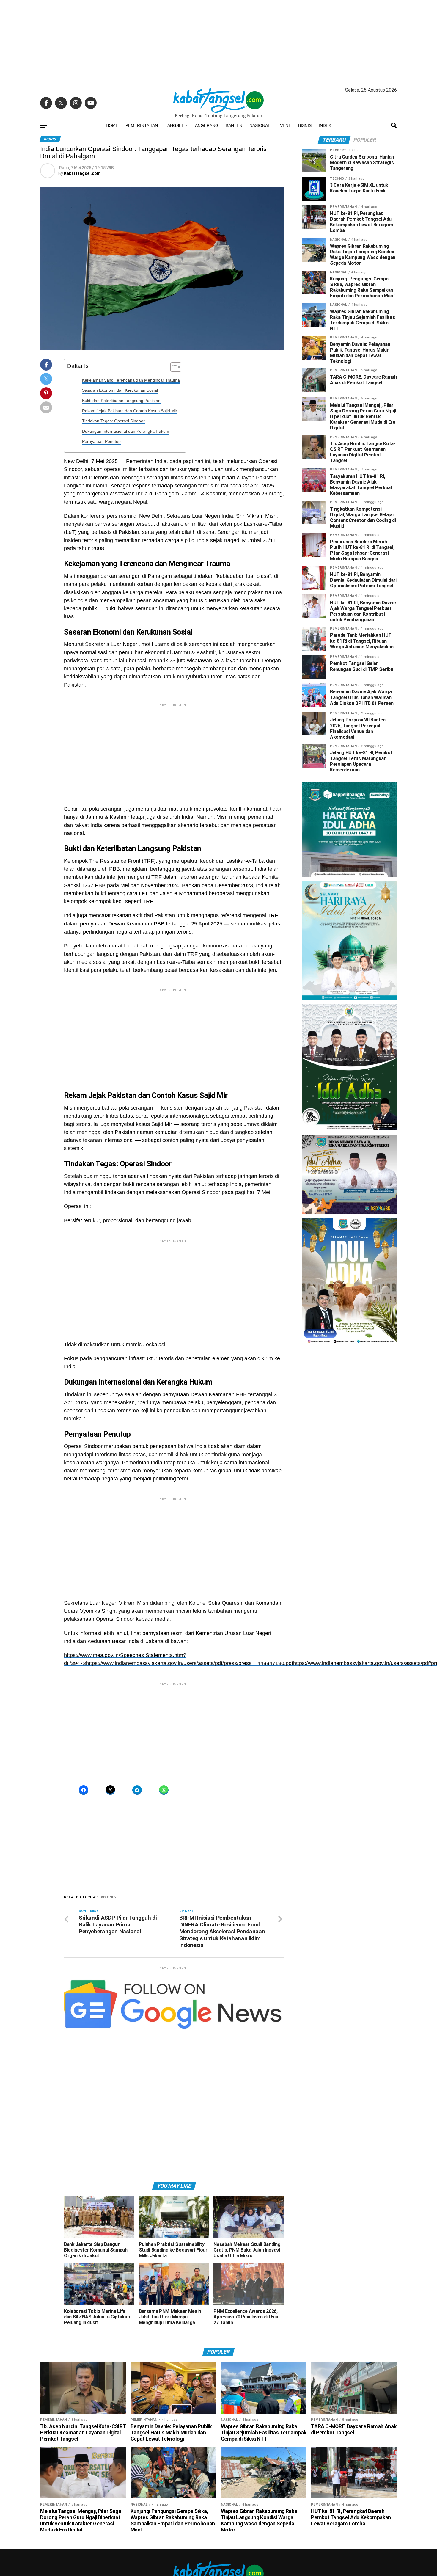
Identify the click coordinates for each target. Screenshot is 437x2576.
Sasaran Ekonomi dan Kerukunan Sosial (120, 390)
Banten (234, 125)
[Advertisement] (218, 42)
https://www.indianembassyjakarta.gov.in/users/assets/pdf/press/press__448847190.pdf (190, 1663)
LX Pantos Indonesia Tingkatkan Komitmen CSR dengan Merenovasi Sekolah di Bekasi (346, 1420)
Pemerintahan (142, 125)
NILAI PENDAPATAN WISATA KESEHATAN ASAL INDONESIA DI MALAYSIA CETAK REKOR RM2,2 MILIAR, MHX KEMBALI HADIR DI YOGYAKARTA (349, 1444)
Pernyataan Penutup (101, 441)
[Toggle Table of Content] (173, 367)
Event (284, 125)
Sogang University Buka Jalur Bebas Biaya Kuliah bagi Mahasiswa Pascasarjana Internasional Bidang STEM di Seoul (344, 1396)
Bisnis (305, 125)
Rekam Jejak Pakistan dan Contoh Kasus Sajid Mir (130, 411)
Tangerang (206, 125)
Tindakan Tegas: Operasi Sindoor (113, 421)
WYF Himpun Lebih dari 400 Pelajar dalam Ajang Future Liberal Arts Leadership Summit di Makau (349, 1471)
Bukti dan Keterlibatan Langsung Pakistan (121, 401)
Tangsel (175, 125)
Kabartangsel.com (82, 173)
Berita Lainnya (315, 1491)
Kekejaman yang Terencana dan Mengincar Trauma (131, 380)
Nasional (260, 125)
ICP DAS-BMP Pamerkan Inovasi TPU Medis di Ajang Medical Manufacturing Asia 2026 (348, 1371)
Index (325, 125)
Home (112, 125)
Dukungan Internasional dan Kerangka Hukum (126, 431)
